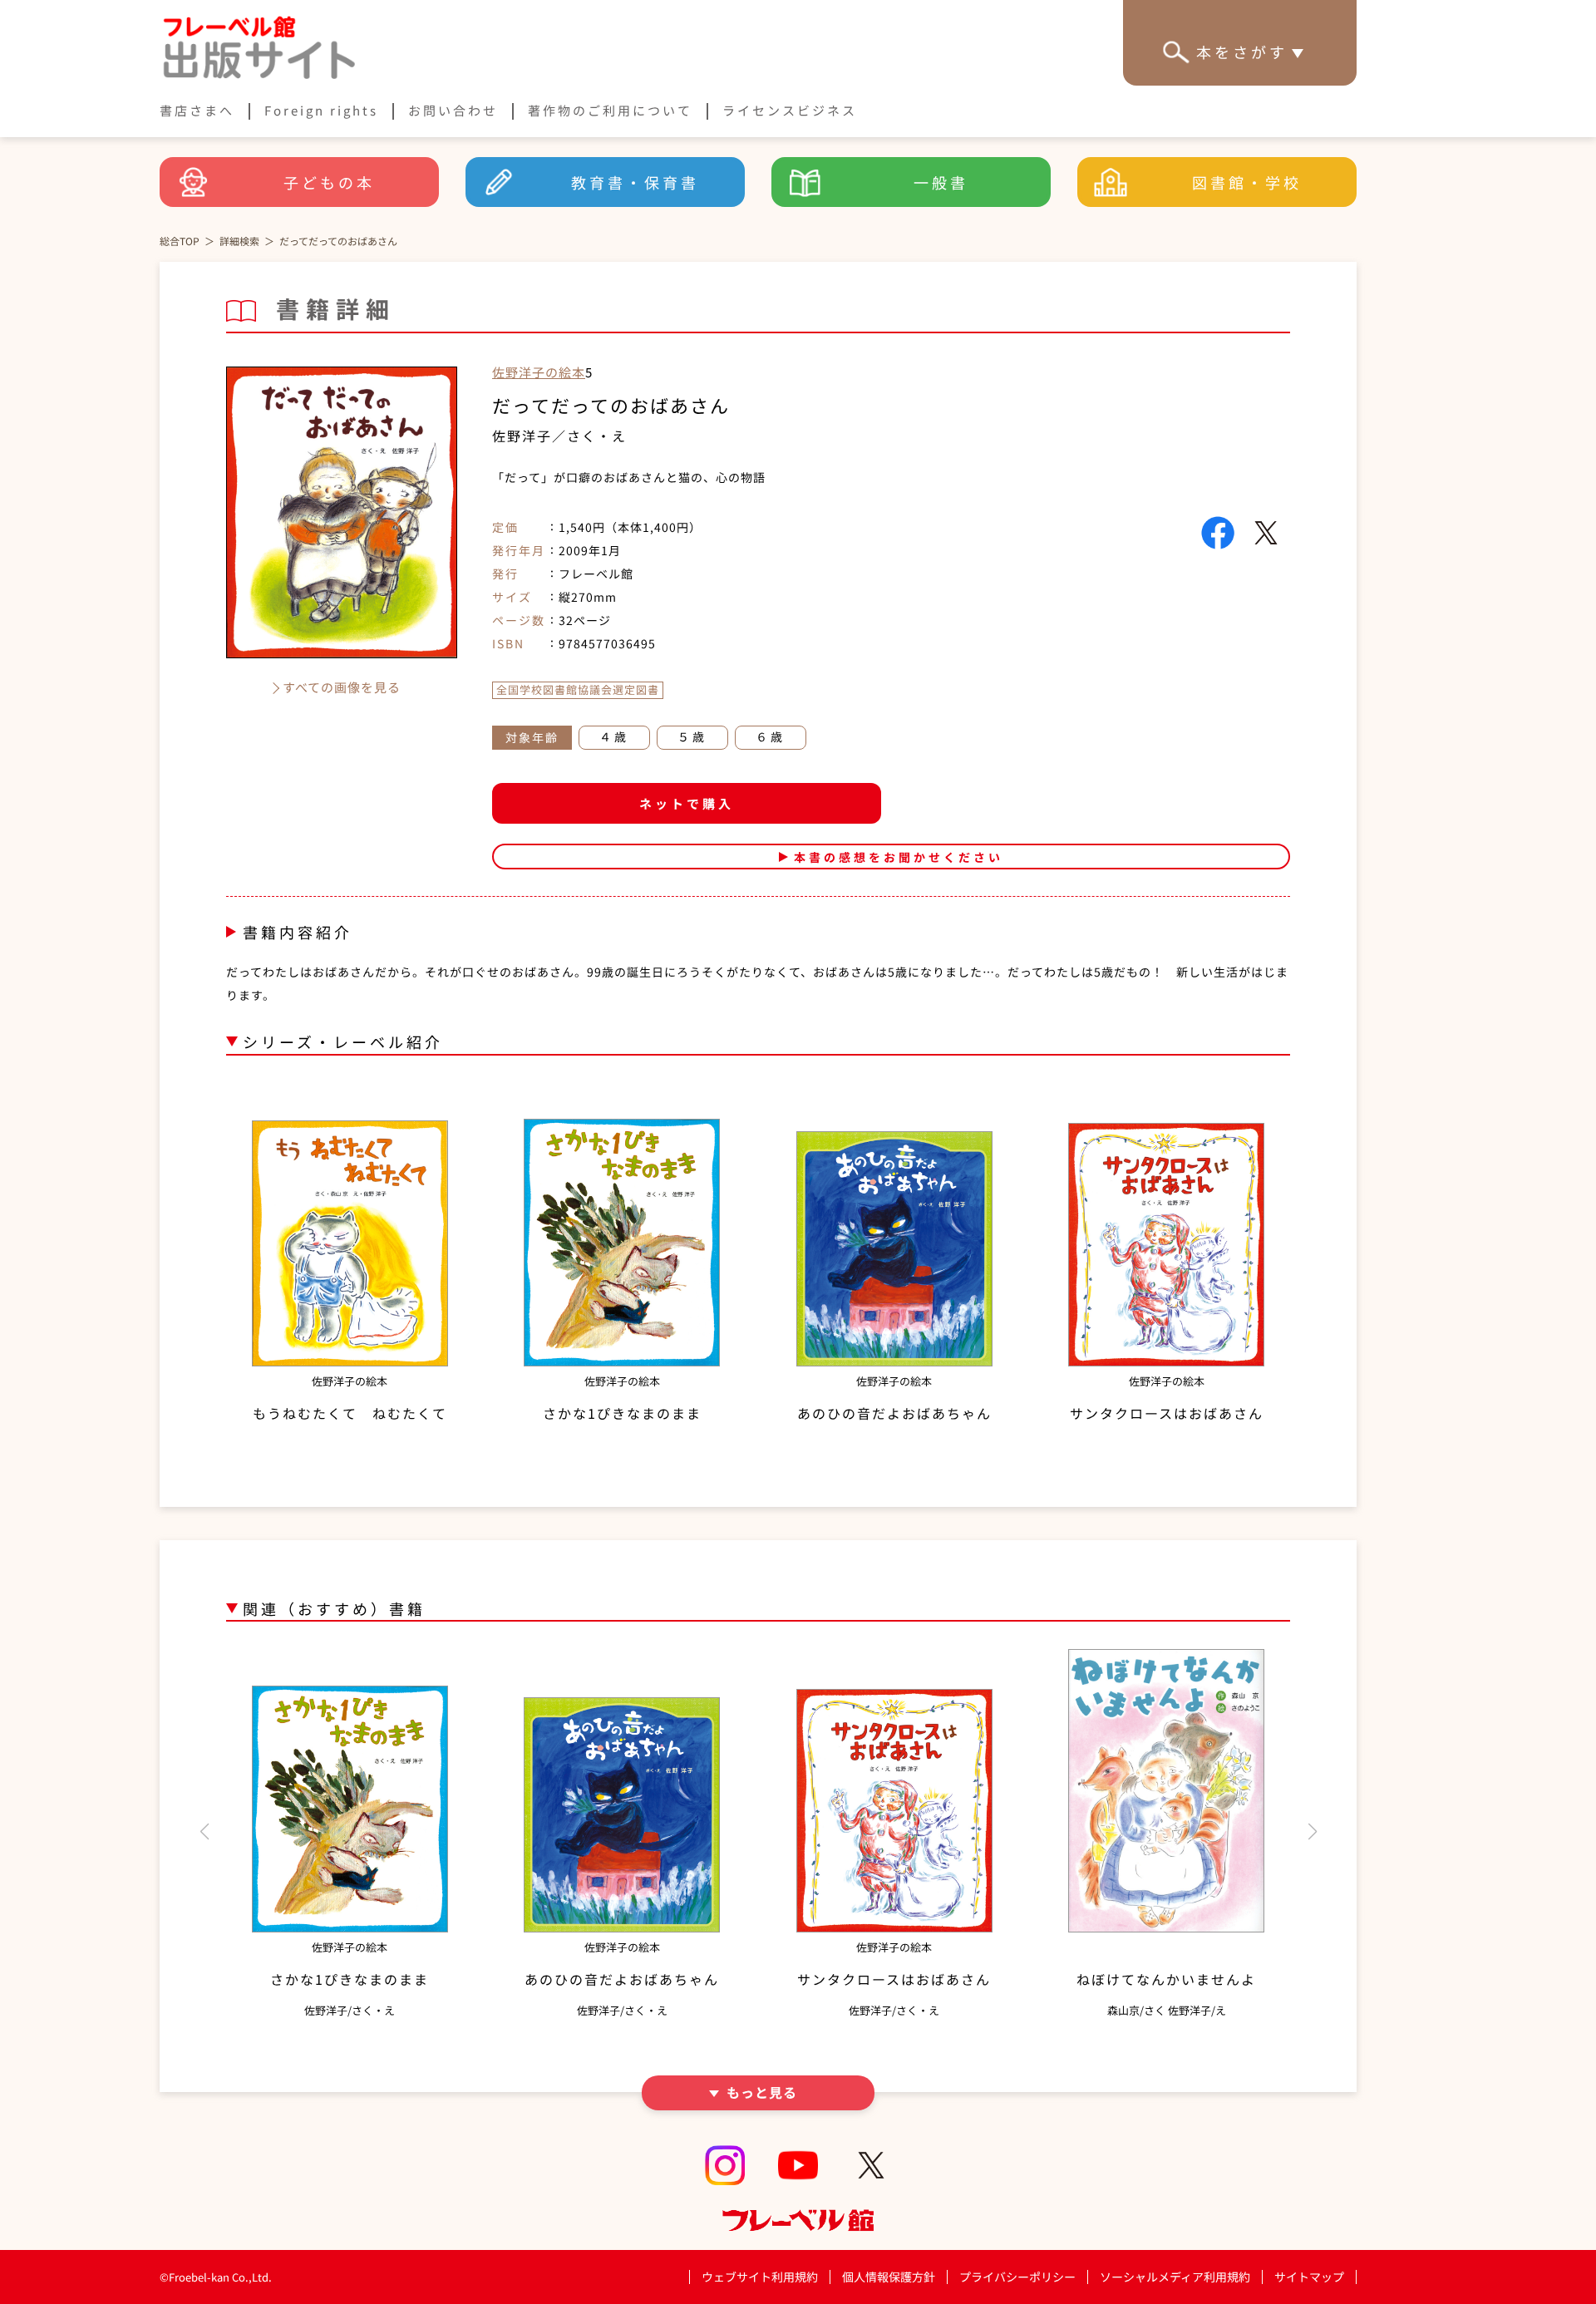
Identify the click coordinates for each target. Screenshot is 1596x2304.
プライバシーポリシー (1017, 2277)
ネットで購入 (687, 803)
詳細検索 (239, 241)
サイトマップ (1309, 2277)
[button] (204, 1832)
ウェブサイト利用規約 (760, 2277)
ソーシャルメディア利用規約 (1175, 2277)
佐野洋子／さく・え (559, 436)
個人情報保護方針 (889, 2277)
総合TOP (180, 241)
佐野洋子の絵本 (539, 372)
